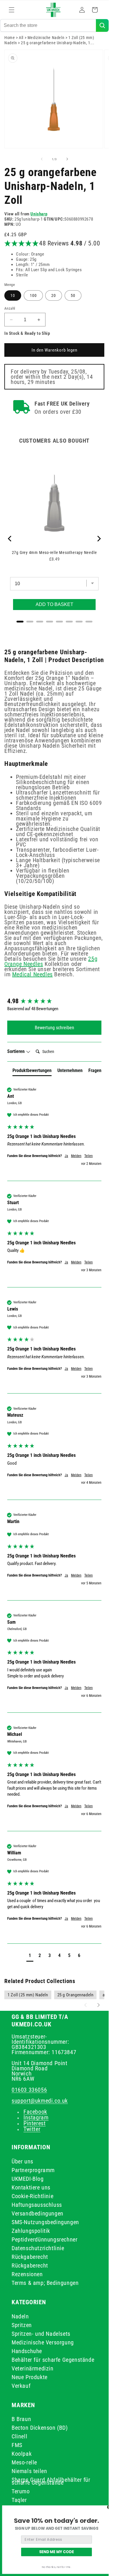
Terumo (21, 2491)
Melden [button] (76, 1156)
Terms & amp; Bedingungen (45, 2283)
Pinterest (34, 2123)
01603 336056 (29, 2090)
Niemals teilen (29, 2471)
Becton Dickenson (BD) (40, 2428)
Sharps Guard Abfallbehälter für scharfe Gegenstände (51, 2481)
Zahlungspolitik (31, 2231)
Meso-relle (24, 2462)
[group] (54, 1001)
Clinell (19, 2436)
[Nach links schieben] (42, 159)
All (21, 38)
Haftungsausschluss (37, 2205)
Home (10, 38)
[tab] (32, 1072)
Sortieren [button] (17, 1051)
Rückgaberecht (30, 2257)
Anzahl (10, 308)
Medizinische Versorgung (43, 2342)
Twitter (32, 2129)
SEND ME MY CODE (57, 2552)
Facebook (35, 2112)
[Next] (99, 539)
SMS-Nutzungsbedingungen (45, 2222)
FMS (17, 2445)
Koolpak (22, 2454)
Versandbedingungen (38, 2213)
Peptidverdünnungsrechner (44, 2239)
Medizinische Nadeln (46, 38)
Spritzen (22, 2325)
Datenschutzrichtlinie (38, 2248)
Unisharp (39, 214)
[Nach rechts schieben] (67, 159)
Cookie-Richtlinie (32, 2196)
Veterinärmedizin (33, 2368)
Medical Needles (32, 974)
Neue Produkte (30, 2377)
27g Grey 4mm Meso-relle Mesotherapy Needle (54, 552)
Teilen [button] (89, 1156)
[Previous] (10, 539)
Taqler (19, 2500)
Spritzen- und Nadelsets (41, 2334)
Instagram (36, 2117)
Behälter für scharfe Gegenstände (53, 2360)
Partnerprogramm (33, 2170)
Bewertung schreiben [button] (54, 1028)
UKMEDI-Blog (28, 2179)
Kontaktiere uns (31, 2187)
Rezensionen (27, 2274)
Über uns (22, 2161)
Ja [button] (66, 1156)
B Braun (21, 2419)
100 (33, 295)
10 (13, 295)
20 (54, 295)
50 (73, 295)
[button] (12, 10)
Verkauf (21, 2386)
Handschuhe (27, 2351)
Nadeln (20, 2316)
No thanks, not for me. (57, 2567)
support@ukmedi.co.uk (40, 2101)
